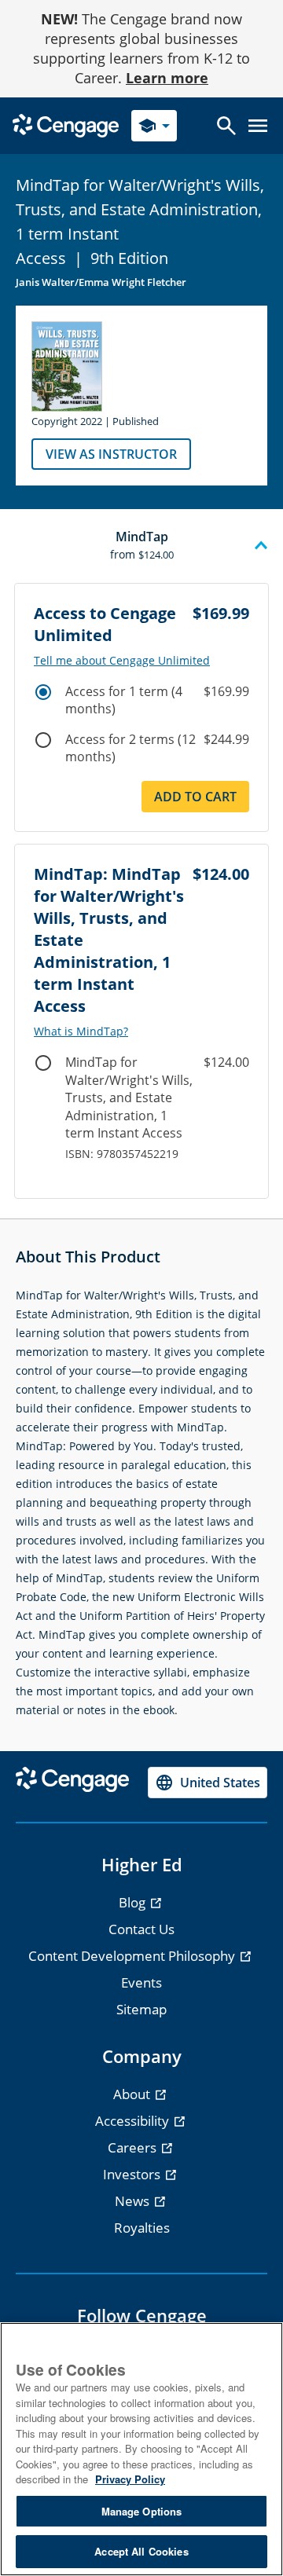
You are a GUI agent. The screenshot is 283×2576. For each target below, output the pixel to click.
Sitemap (141, 2009)
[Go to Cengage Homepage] (66, 125)
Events (141, 1982)
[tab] (141, 546)
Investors (133, 2174)
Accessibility (134, 2121)
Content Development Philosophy (133, 1956)
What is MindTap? (81, 1031)
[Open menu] (258, 126)
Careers (134, 2147)
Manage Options (142, 2511)
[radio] (43, 692)
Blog (134, 1902)
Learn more (167, 78)
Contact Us (141, 1929)
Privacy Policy (130, 2479)
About (133, 2094)
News (134, 2201)
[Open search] (226, 126)
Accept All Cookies (141, 2551)
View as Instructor (111, 454)
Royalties (142, 2228)
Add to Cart (195, 797)
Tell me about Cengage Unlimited (122, 661)
